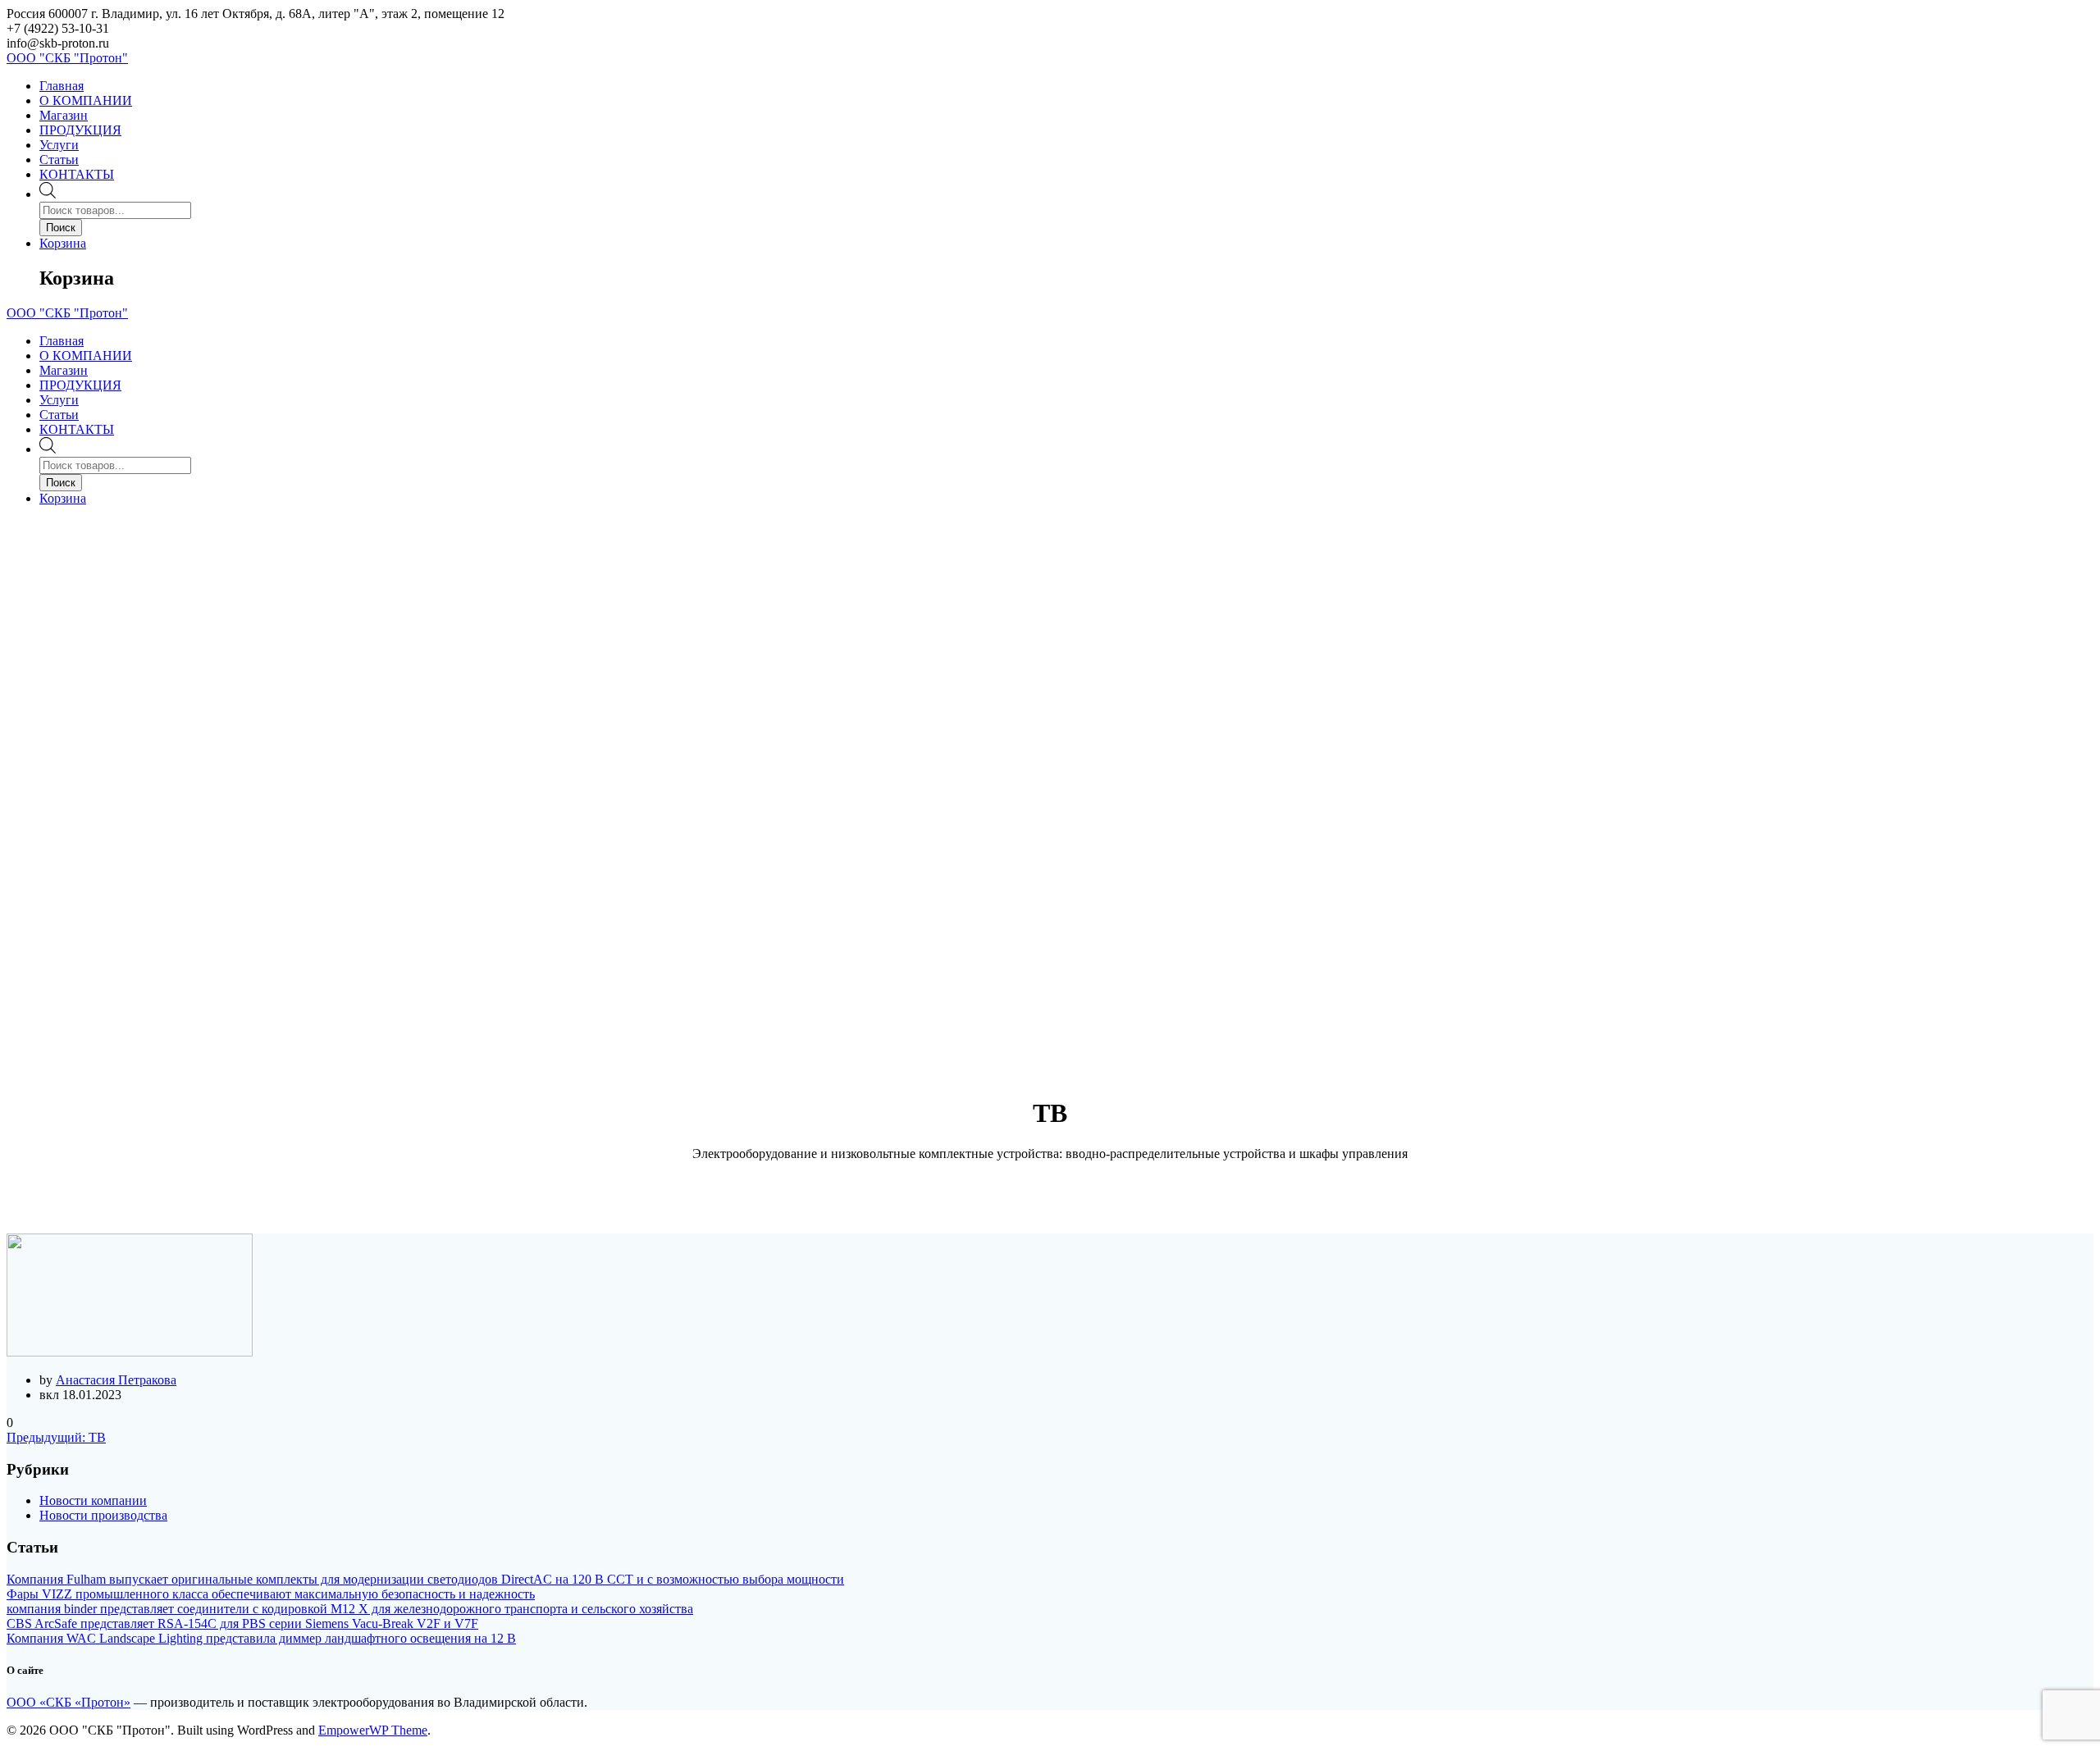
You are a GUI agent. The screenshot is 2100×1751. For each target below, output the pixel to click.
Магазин (64, 115)
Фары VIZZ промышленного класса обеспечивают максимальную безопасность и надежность (271, 1594)
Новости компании (93, 1500)
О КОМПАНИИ (86, 100)
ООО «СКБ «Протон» (68, 1702)
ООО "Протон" (67, 58)
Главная (62, 86)
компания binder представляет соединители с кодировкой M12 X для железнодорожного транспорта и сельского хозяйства (350, 1609)
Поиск (61, 228)
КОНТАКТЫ (77, 174)
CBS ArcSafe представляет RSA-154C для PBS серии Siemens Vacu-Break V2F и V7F (242, 1623)
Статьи (59, 160)
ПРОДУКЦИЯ (80, 130)
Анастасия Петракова (116, 1380)
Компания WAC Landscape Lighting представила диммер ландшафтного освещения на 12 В (261, 1638)
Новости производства (103, 1515)
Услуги (59, 145)
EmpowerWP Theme (373, 1730)
